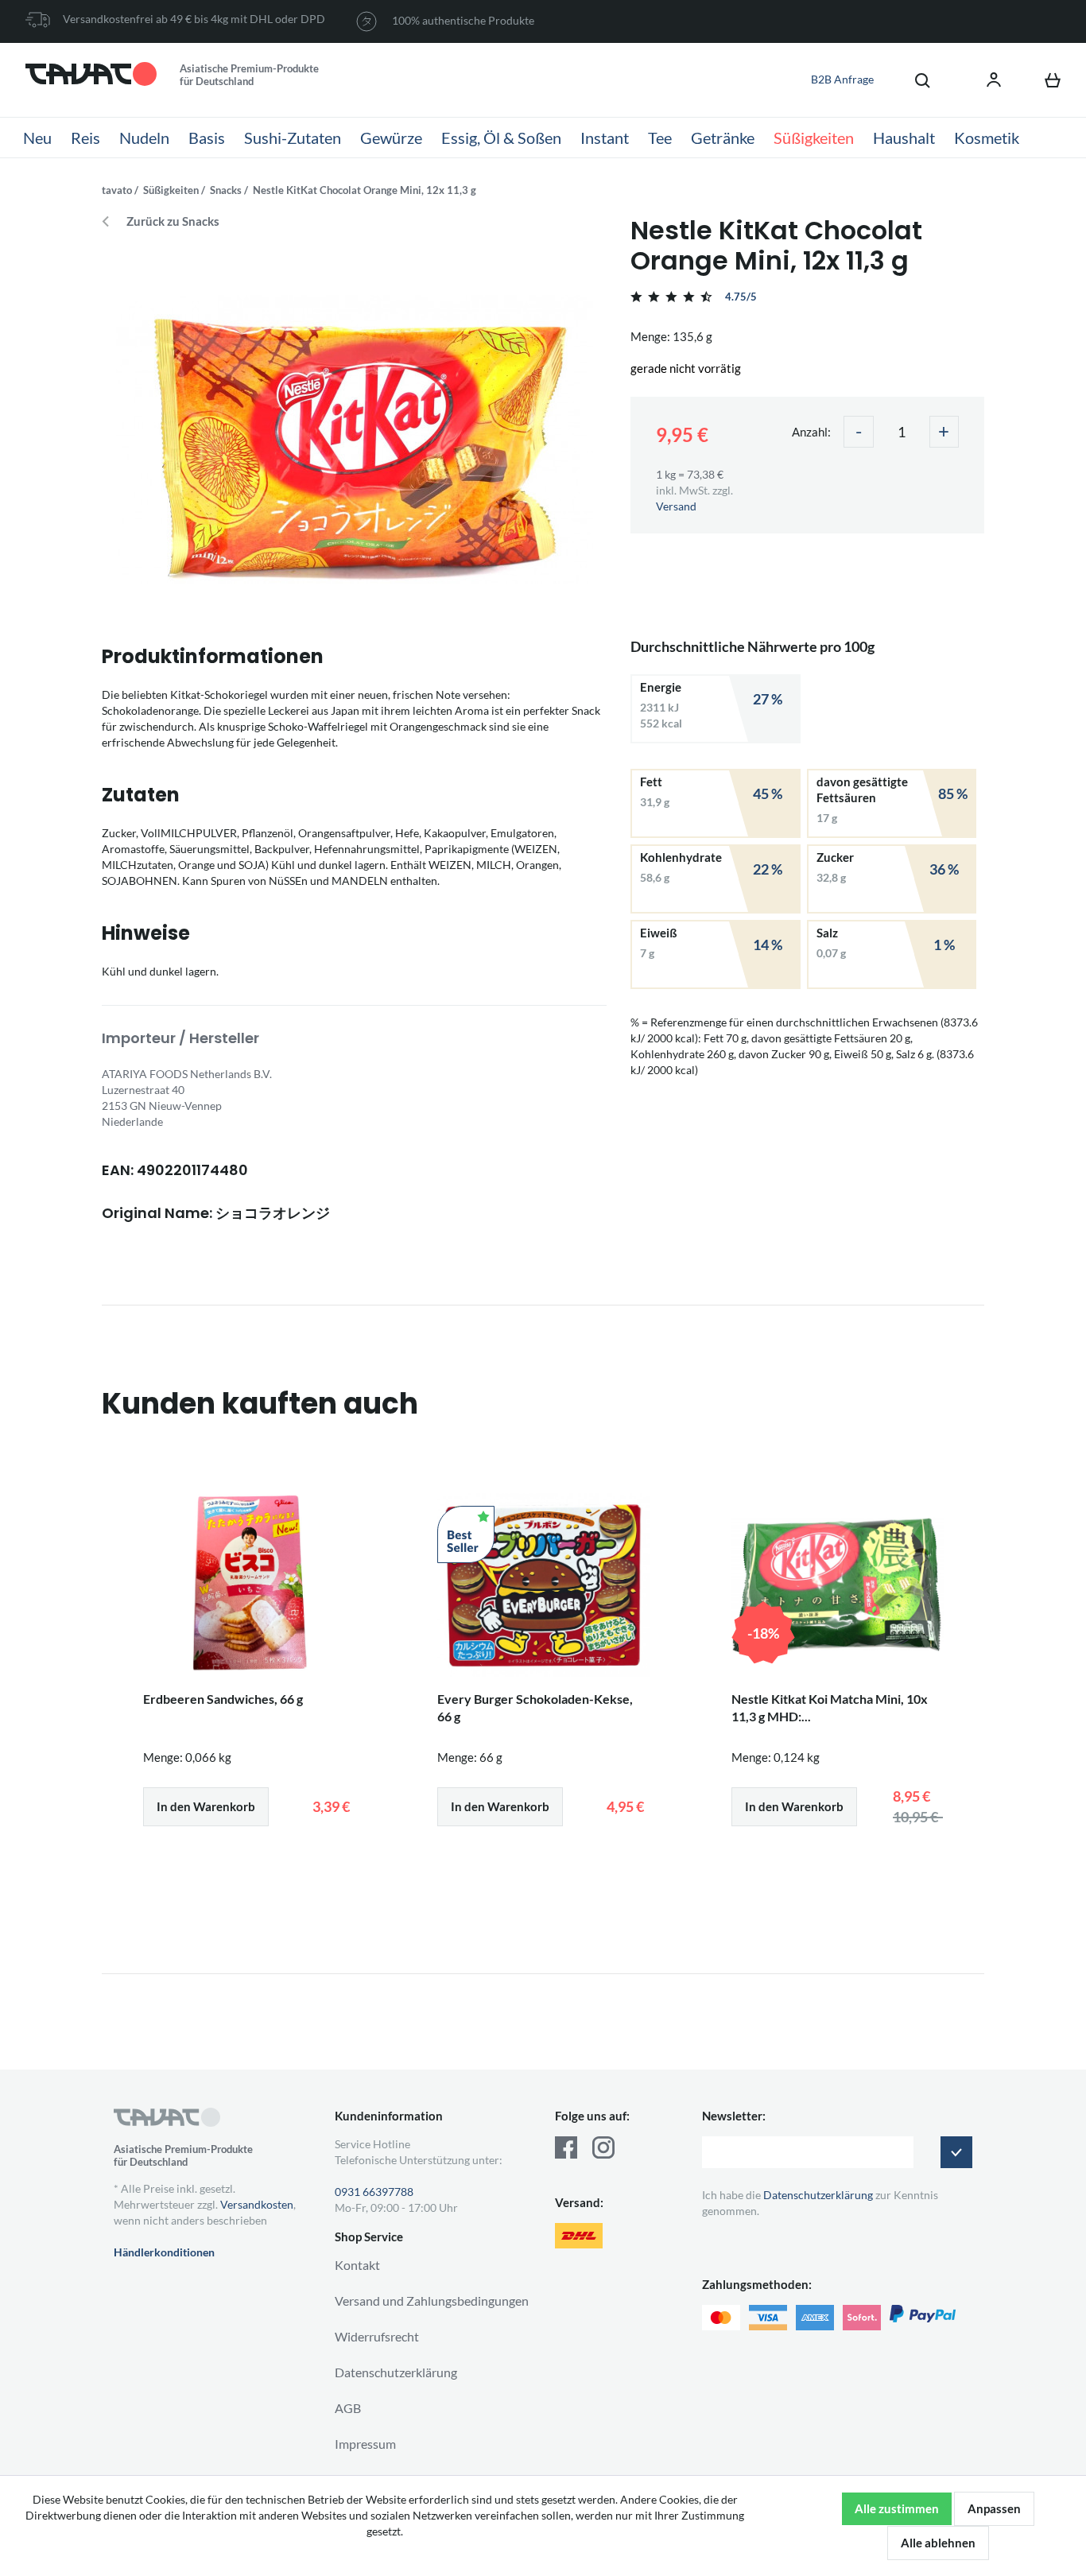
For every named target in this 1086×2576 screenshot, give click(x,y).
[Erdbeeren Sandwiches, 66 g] (249, 1585)
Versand (676, 506)
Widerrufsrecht (377, 2336)
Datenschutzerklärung (396, 2372)
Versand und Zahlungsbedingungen (432, 2301)
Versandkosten (257, 2204)
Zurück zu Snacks (173, 221)
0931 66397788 (374, 2192)
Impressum (365, 2444)
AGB (348, 2408)
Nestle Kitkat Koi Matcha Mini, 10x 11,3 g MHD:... (830, 1707)
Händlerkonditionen (164, 2252)
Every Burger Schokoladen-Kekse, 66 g (535, 1707)
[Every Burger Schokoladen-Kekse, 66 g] (543, 1585)
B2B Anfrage (842, 79)
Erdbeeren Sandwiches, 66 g (223, 1699)
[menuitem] (914, 80)
